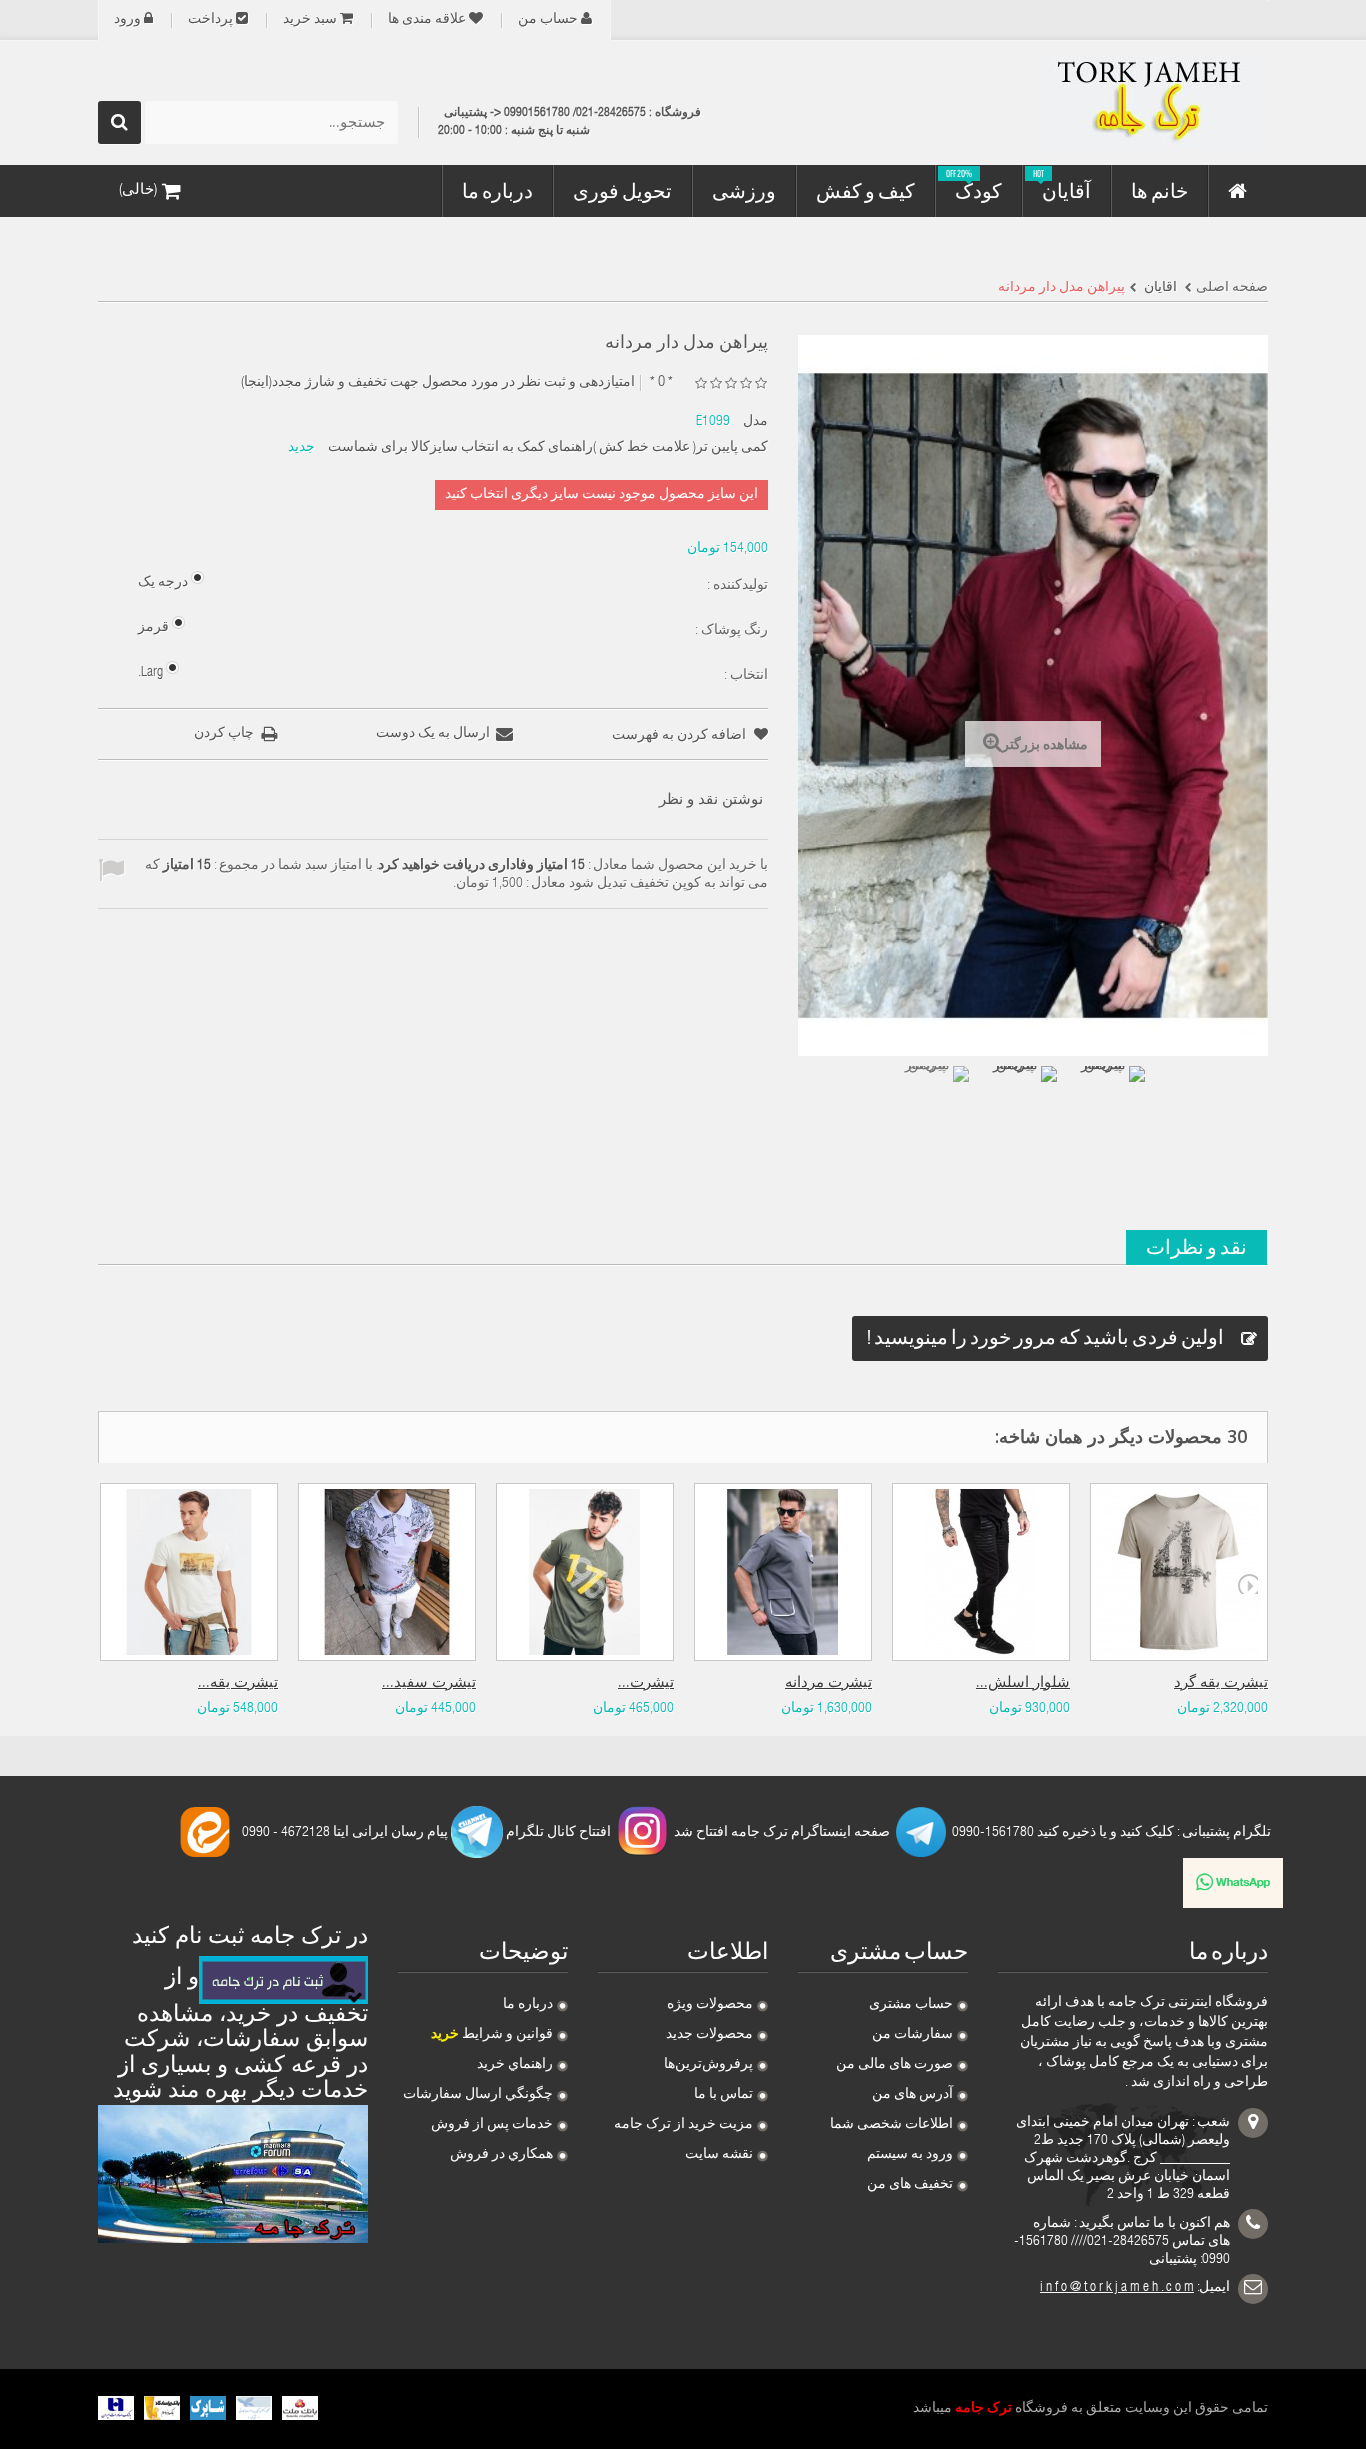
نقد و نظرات (1196, 1246)
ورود (127, 20)
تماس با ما (723, 2095)
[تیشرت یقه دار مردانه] (189, 1572)
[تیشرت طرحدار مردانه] (585, 1572)
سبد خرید (310, 20)
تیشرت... (646, 1683)
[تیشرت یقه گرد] (1179, 1572)
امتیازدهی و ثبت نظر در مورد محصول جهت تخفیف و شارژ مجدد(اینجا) (438, 383)
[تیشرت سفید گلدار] (387, 1572)
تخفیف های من (910, 2185)
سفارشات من (912, 2035)
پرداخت (210, 20)
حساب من (548, 20)
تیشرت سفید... (429, 1683)
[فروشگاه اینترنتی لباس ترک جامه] (1083, 103)
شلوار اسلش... (1023, 1683)
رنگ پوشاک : (730, 631)
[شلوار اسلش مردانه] (981, 1572)
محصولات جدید (709, 2035)
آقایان (1159, 288)
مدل (755, 422)
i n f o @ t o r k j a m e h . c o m (1117, 2288)
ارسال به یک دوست (433, 734)
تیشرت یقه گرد (1221, 1683)
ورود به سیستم (910, 2155)
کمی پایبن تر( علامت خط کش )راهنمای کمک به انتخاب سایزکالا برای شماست (548, 448)
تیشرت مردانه (828, 1683)
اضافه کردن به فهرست (680, 736)
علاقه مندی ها (427, 20)
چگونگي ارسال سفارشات (478, 2095)
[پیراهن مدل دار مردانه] (935, 1100)
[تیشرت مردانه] (783, 1572)
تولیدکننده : (736, 586)
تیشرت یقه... (238, 1683)
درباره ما (528, 2005)
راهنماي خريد (515, 2065)
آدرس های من (912, 2095)
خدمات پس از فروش (492, 2125)
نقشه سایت (719, 2155)
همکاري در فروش (501, 2155)
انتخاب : (744, 676)
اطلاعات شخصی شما (891, 2125)
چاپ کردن (224, 734)
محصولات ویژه (710, 2005)
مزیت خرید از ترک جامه (683, 2125)
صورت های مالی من (894, 2065)
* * (661, 382)
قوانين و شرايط (492, 2035)
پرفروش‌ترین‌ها (708, 2065)
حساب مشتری (911, 2005)
